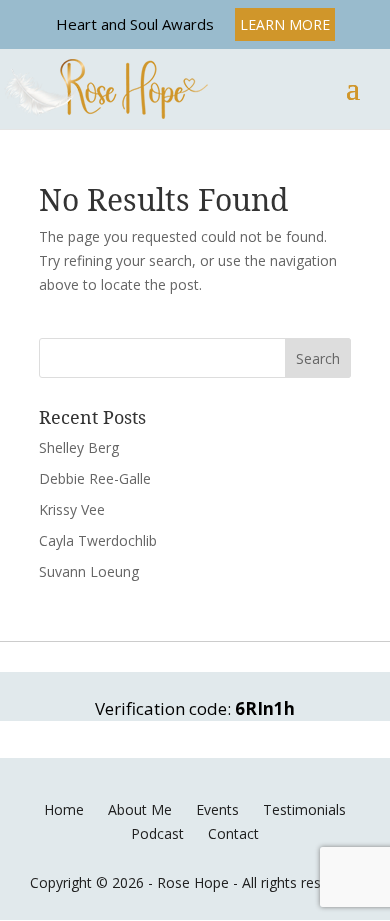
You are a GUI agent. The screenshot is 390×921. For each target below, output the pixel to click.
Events (217, 809)
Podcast (157, 833)
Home (64, 809)
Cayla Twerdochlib (98, 540)
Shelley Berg (79, 447)
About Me (140, 809)
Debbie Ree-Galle (95, 478)
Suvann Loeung (89, 571)
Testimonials (304, 809)
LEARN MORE (285, 24)
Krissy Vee (72, 509)
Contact (233, 833)
